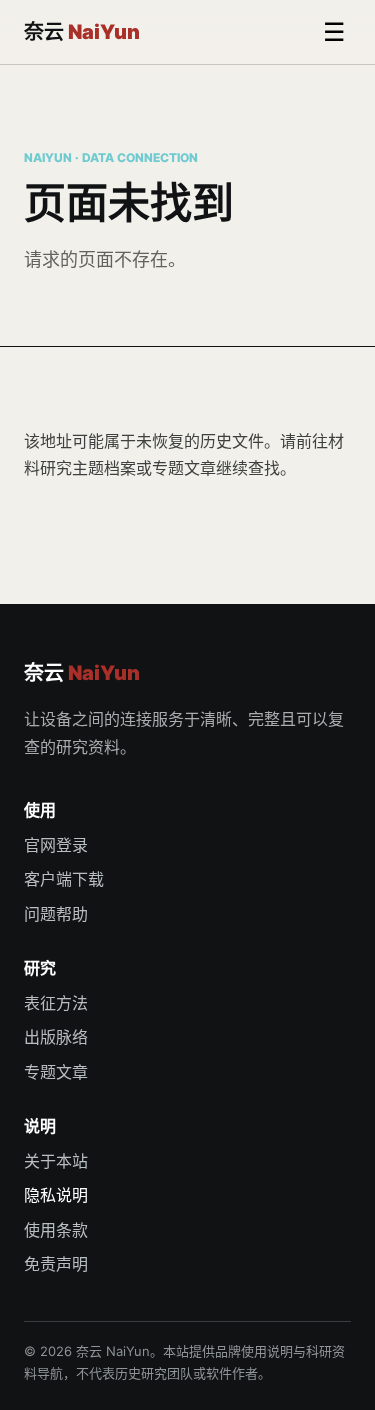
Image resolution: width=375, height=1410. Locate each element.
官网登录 (56, 845)
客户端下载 (64, 879)
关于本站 (56, 1161)
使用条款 (56, 1230)
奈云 (82, 32)
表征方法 (56, 1003)
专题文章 (184, 468)
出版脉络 (56, 1037)
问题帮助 (56, 914)
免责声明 (56, 1264)
